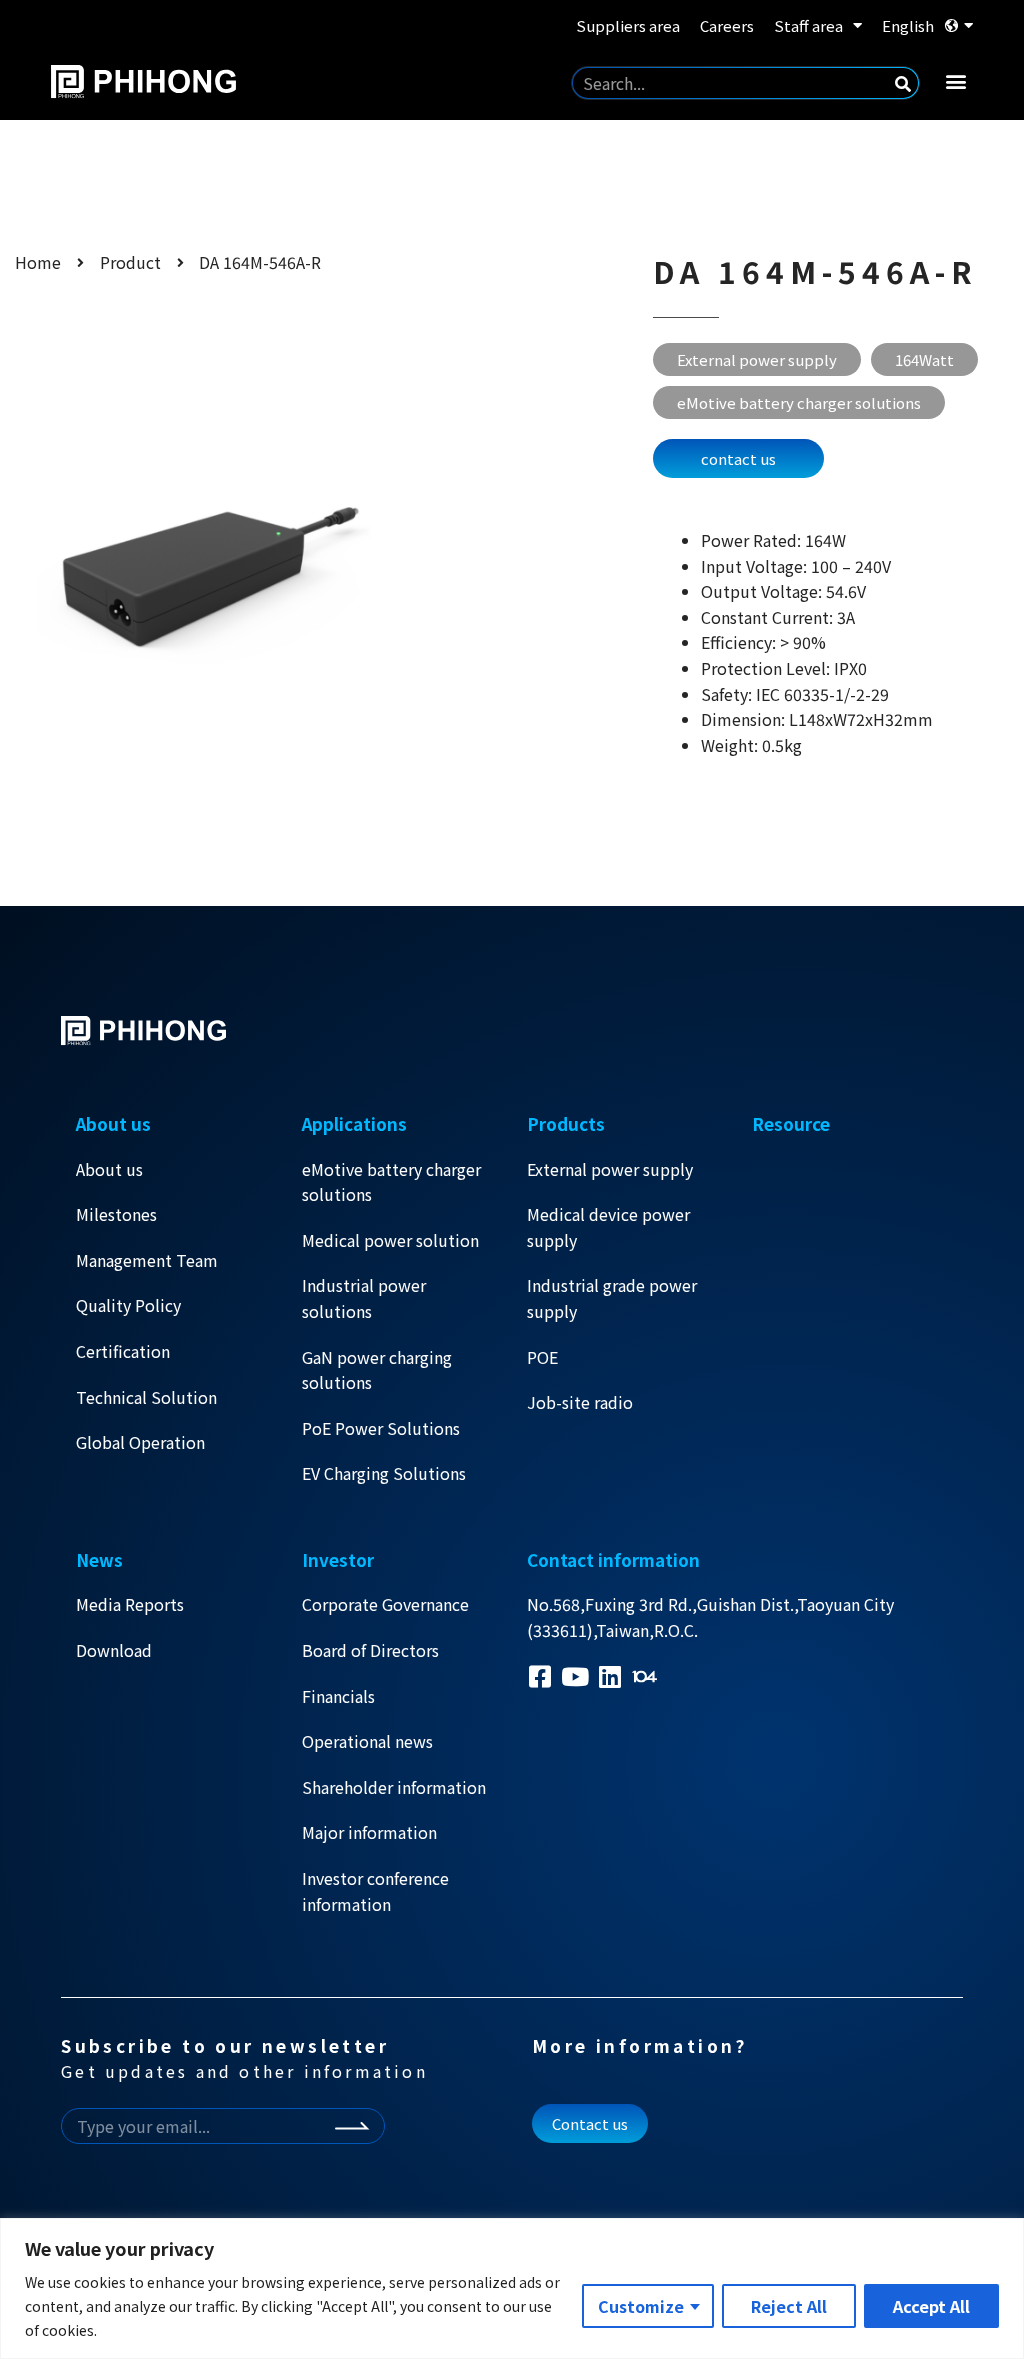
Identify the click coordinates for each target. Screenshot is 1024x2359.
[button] (956, 80)
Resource (791, 1123)
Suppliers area (628, 25)
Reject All (789, 2306)
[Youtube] (574, 1676)
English (908, 25)
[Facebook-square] (539, 1676)
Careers (727, 25)
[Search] (903, 83)
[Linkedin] (609, 1676)
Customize (641, 2306)
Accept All (931, 2306)
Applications (354, 1123)
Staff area (808, 25)
